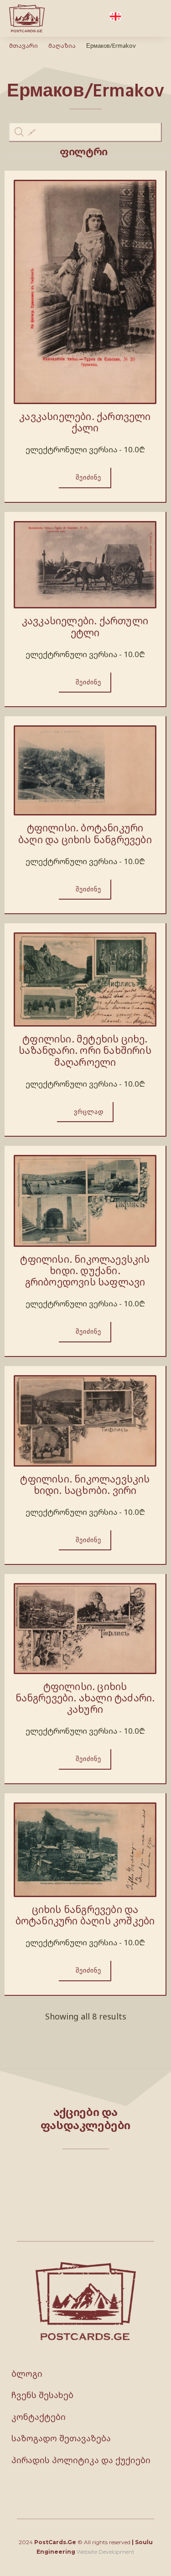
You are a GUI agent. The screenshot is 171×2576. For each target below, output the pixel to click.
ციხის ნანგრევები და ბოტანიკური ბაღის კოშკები (85, 1915)
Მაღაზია (62, 46)
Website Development (106, 2552)
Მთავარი (23, 46)
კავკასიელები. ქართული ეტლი (85, 626)
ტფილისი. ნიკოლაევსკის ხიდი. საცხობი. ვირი (85, 1485)
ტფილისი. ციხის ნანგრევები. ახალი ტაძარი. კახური (85, 1698)
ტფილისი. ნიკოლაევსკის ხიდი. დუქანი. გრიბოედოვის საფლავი (85, 1270)
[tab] (85, 152)
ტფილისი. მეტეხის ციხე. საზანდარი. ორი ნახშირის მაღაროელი (85, 1050)
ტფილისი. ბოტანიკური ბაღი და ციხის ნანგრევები (85, 833)
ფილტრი (84, 151)
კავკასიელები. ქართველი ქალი (85, 422)
